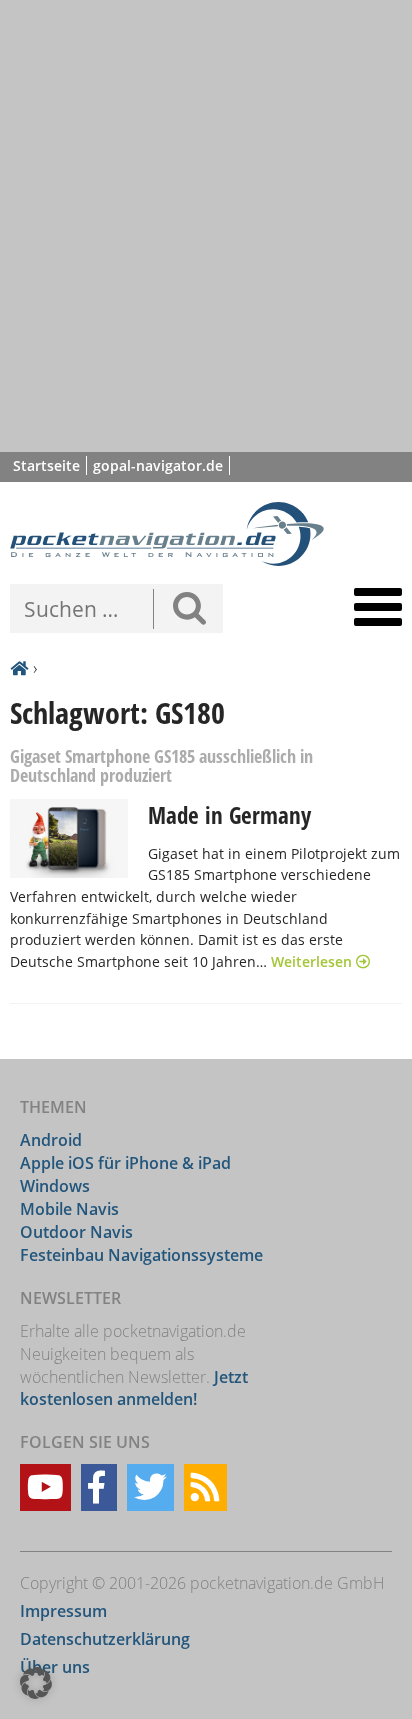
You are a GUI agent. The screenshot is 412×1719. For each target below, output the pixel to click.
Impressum (63, 1611)
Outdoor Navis (76, 1232)
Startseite (46, 465)
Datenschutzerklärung (105, 1639)
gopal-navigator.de (158, 465)
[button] (36, 1683)
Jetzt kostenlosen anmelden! (134, 1388)
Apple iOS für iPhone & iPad (125, 1163)
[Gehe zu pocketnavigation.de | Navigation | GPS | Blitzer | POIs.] (19, 669)
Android (51, 1140)
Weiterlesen (313, 961)
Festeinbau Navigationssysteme (141, 1255)
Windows (55, 1186)
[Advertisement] (206, 226)
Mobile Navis (69, 1209)
